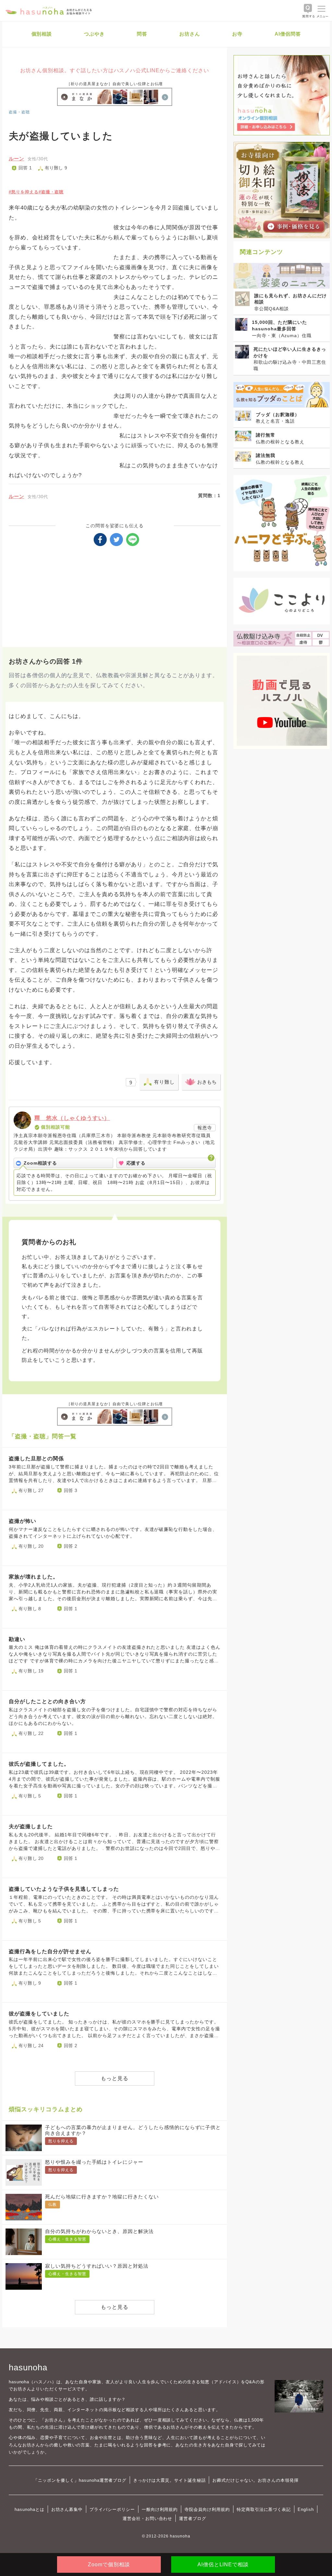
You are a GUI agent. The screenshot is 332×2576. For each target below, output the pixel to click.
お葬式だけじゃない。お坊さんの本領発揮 (255, 2480)
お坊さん (190, 34)
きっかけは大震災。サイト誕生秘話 (169, 2480)
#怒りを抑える (24, 192)
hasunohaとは (30, 2509)
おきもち (207, 1082)
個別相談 (42, 34)
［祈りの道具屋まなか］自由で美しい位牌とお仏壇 (115, 84)
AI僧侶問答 (288, 34)
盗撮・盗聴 (19, 112)
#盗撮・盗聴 (51, 192)
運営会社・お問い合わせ (147, 2519)
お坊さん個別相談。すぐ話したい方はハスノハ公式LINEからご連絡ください (114, 70)
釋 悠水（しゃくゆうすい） (72, 1118)
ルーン (17, 159)
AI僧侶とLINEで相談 (223, 2565)
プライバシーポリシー (112, 2509)
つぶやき (94, 34)
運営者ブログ (193, 2519)
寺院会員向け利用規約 (207, 2509)
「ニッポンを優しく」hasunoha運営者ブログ (80, 2480)
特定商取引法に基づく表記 (264, 2509)
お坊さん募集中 (67, 2509)
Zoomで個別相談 (109, 2565)
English (306, 2509)
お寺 (237, 34)
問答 (142, 34)
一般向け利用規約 (160, 2509)
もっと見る (115, 2078)
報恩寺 (205, 1128)
